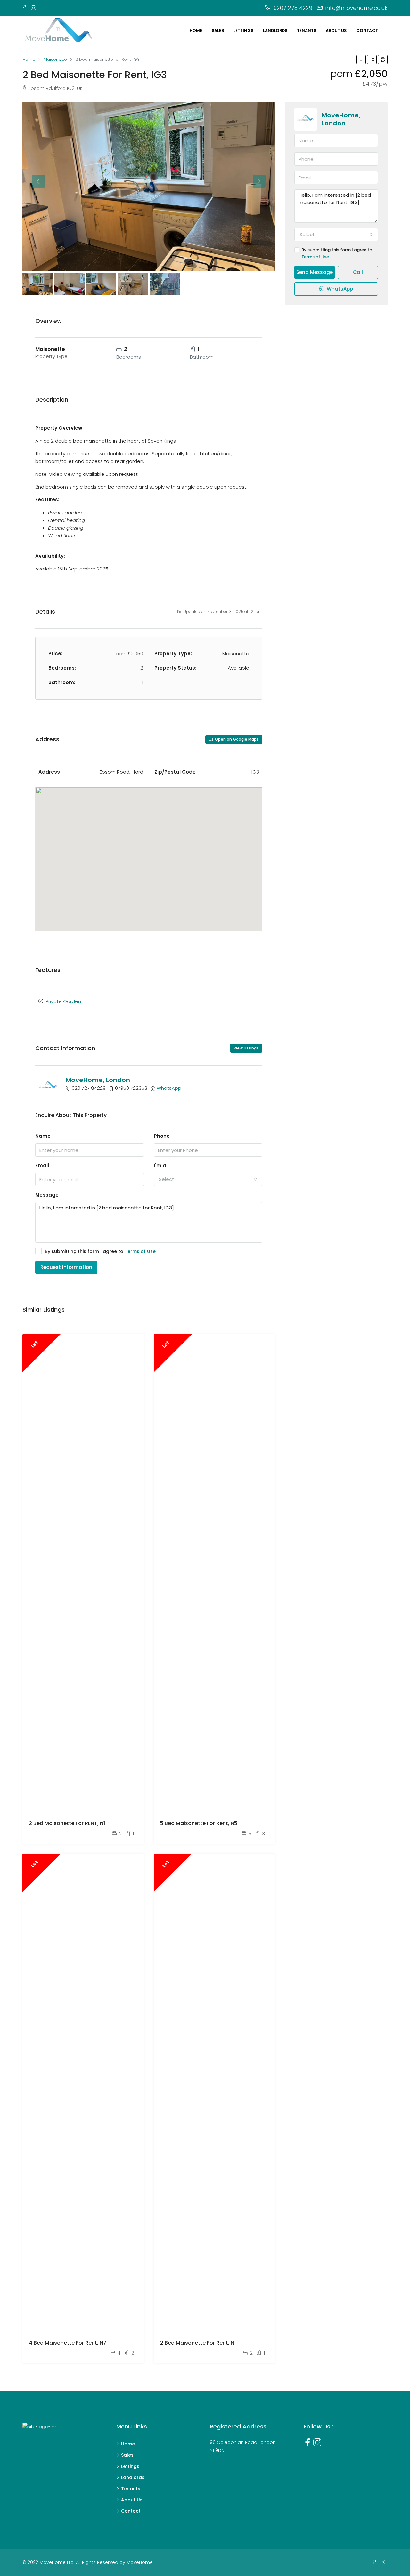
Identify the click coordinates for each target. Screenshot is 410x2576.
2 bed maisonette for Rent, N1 (198, 2343)
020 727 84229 (89, 1088)
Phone (162, 1136)
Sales (218, 31)
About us (336, 31)
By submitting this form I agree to (100, 1251)
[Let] (83, 1574)
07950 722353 (131, 1088)
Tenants (307, 31)
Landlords (275, 31)
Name (43, 1136)
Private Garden (63, 1001)
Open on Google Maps (236, 739)
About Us (132, 2500)
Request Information (66, 1267)
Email (42, 1165)
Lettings (243, 31)
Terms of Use (140, 1251)
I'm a (160, 1165)
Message (47, 1195)
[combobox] (208, 1179)
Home (196, 31)
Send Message (315, 272)
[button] (149, 850)
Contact (367, 31)
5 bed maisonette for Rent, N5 (199, 1823)
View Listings (246, 1048)
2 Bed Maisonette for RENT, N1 (67, 1823)
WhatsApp (169, 1088)
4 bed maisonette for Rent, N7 (68, 2343)
